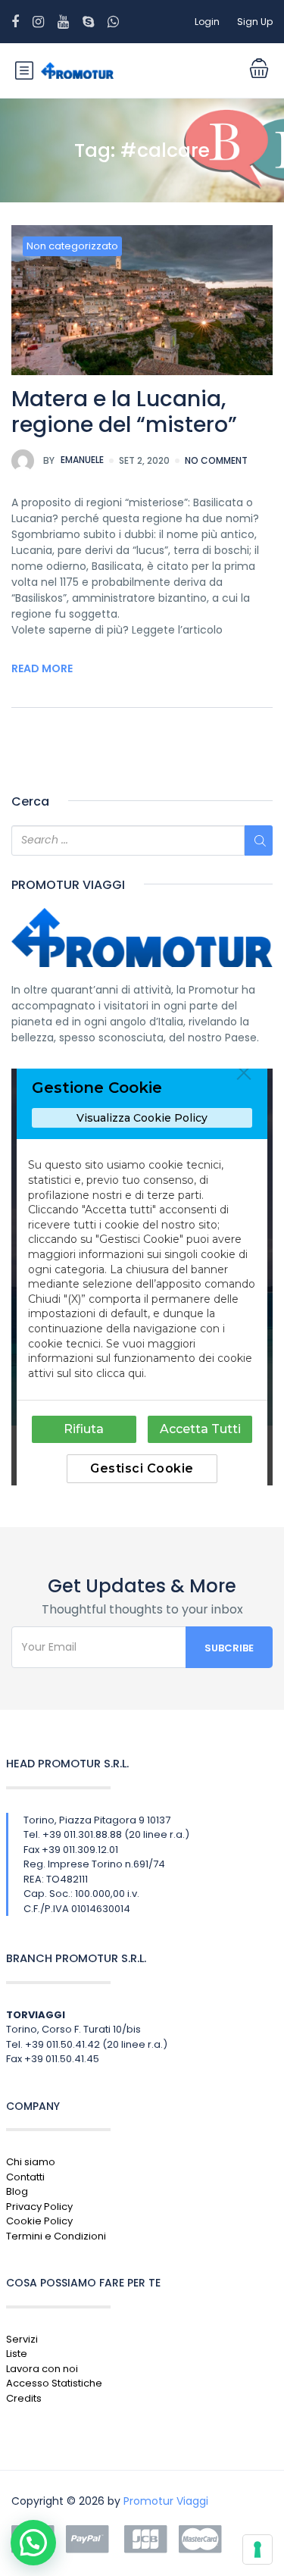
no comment (216, 460)
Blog (17, 2191)
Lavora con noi (42, 2369)
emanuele (73, 460)
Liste (17, 2354)
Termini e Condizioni (56, 2236)
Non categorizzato (72, 246)
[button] (33, 2543)
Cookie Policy (39, 2221)
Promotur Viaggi (166, 2501)
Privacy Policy (39, 2207)
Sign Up (255, 22)
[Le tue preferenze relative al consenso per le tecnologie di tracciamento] (257, 2549)
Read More (42, 668)
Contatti (25, 2177)
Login (207, 22)
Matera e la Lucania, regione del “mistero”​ (124, 412)
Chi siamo (31, 2162)
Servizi (22, 2339)
